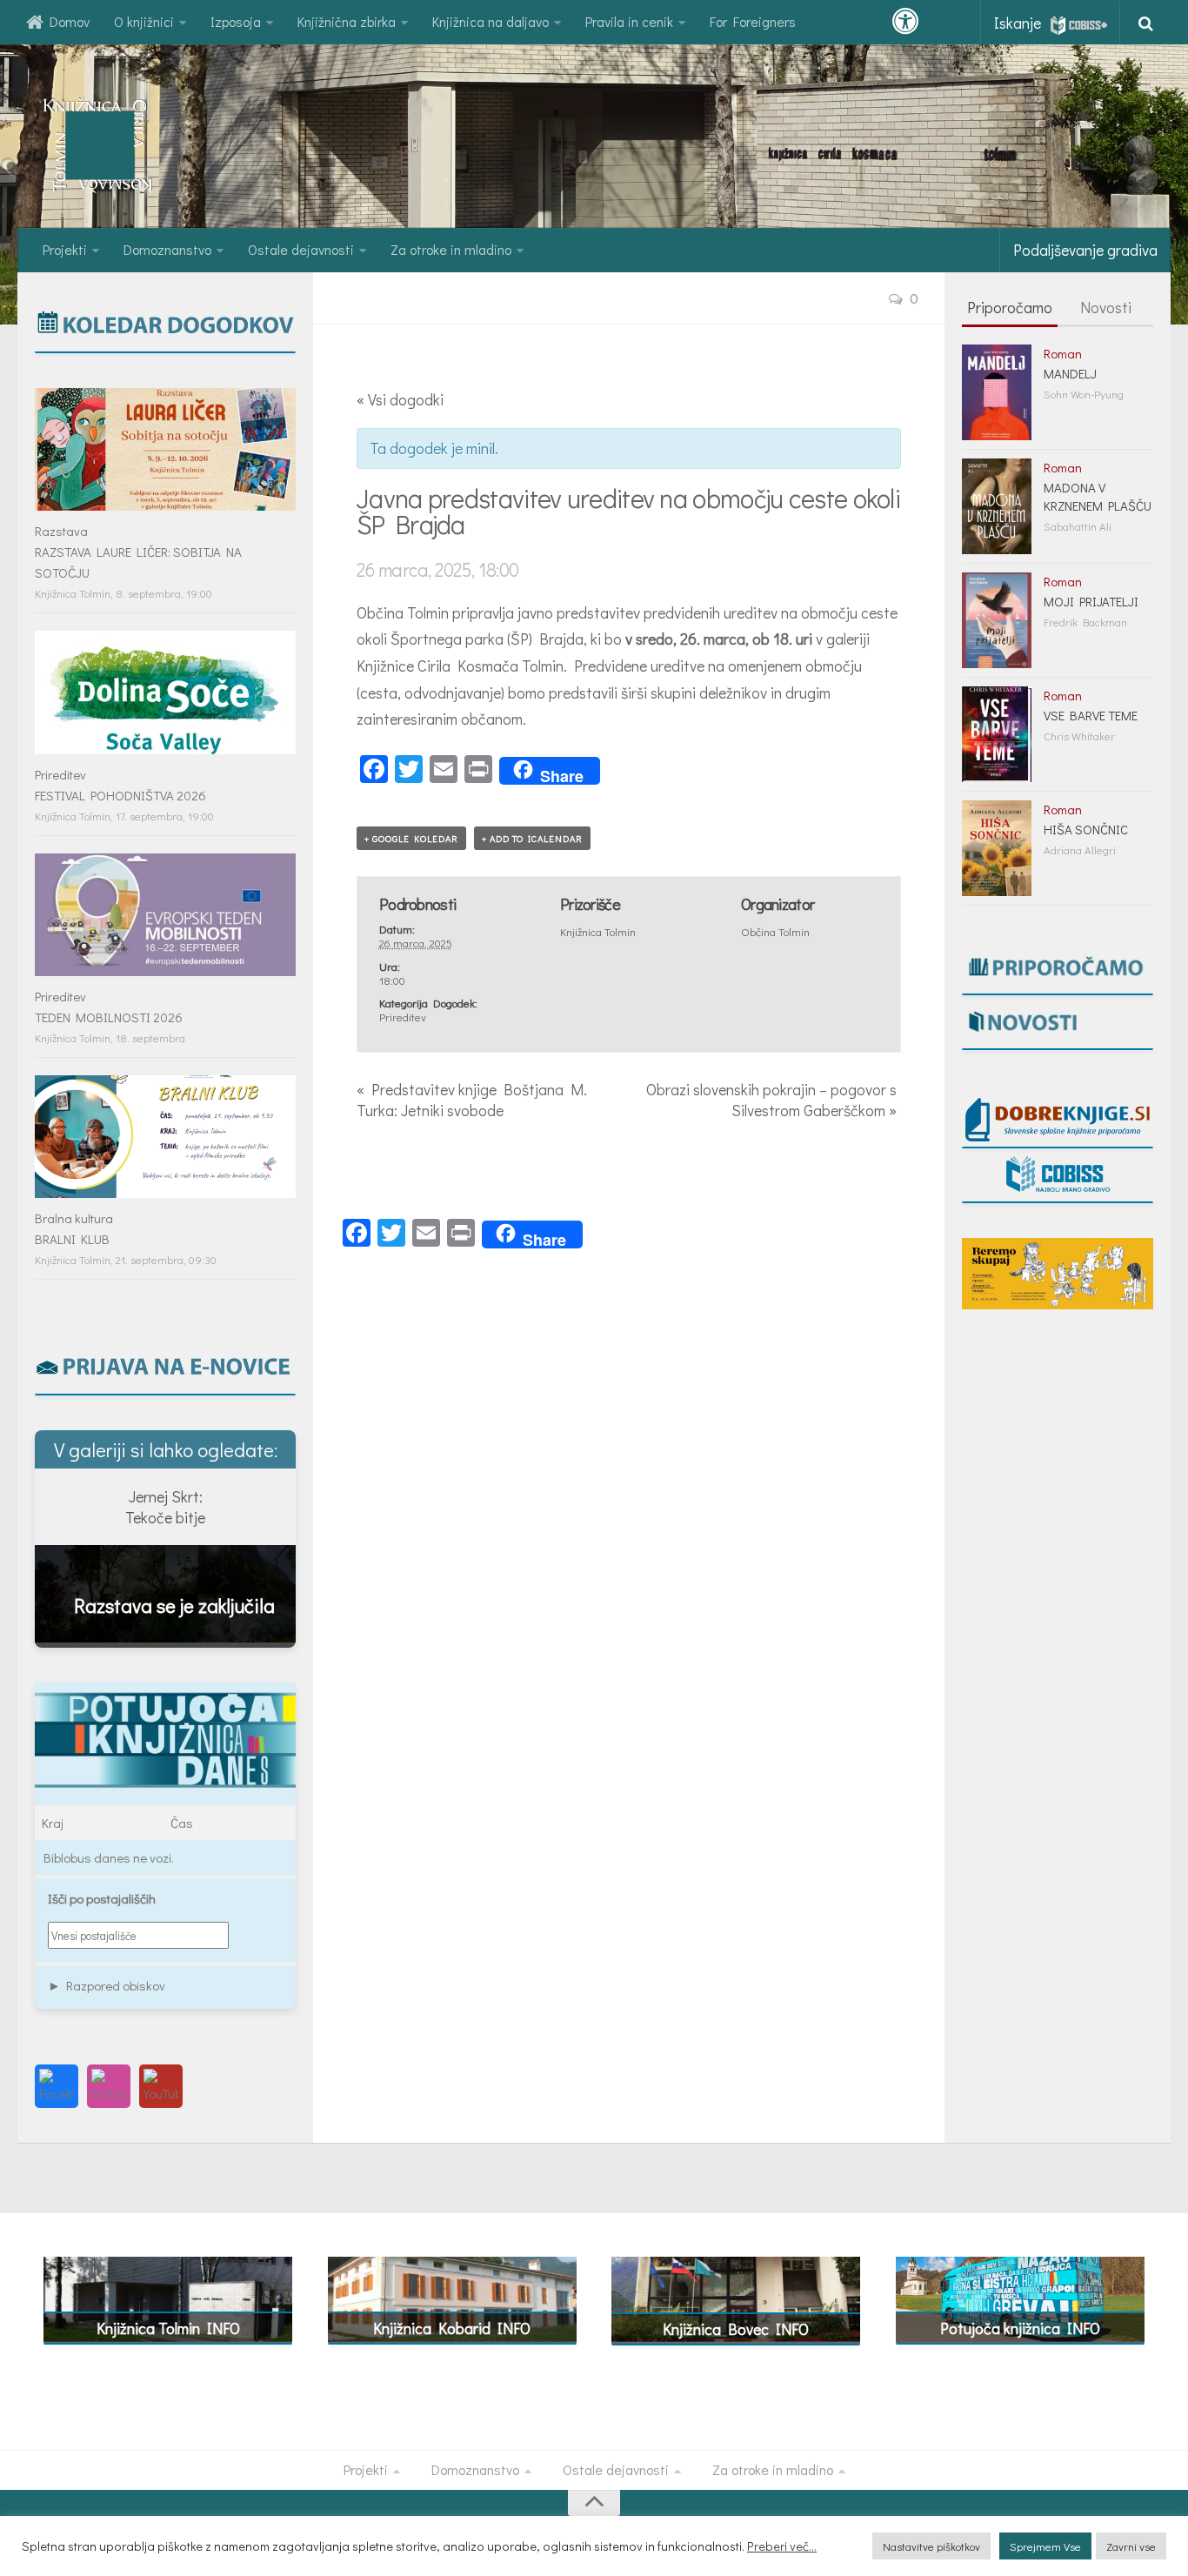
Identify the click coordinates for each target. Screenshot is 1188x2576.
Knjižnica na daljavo (491, 21)
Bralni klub (72, 1239)
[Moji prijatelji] (997, 620)
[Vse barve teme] (997, 734)
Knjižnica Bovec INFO (736, 2329)
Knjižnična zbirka (347, 21)
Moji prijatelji (1091, 601)
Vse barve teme (1091, 715)
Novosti (1106, 307)
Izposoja (236, 21)
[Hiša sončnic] (997, 848)
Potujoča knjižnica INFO (1020, 2328)
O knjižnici (144, 21)
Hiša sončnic (1086, 829)
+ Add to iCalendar (532, 838)
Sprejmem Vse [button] (1045, 2546)
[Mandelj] (997, 392)
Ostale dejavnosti (301, 249)
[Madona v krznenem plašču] (997, 506)
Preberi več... (782, 2546)
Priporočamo (1010, 307)
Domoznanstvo (167, 249)
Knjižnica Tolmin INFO (168, 2328)
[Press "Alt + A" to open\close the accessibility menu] (905, 22)
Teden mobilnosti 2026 (109, 1017)
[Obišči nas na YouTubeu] (161, 2086)
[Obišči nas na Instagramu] (109, 2086)
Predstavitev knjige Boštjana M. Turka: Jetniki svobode (472, 1100)
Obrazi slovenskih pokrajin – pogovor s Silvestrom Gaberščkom (771, 1100)
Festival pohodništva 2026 (120, 795)
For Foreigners (753, 21)
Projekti (65, 249)
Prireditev (403, 1017)
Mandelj (1070, 373)
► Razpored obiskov (107, 1985)
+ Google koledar (411, 838)
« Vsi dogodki (400, 399)
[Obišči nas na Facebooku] (57, 2086)
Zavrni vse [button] (1131, 2546)
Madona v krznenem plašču (1098, 496)
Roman (1063, 353)
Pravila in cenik (629, 21)
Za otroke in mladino (451, 249)
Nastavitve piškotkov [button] (931, 2546)
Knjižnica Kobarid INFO (452, 2328)
